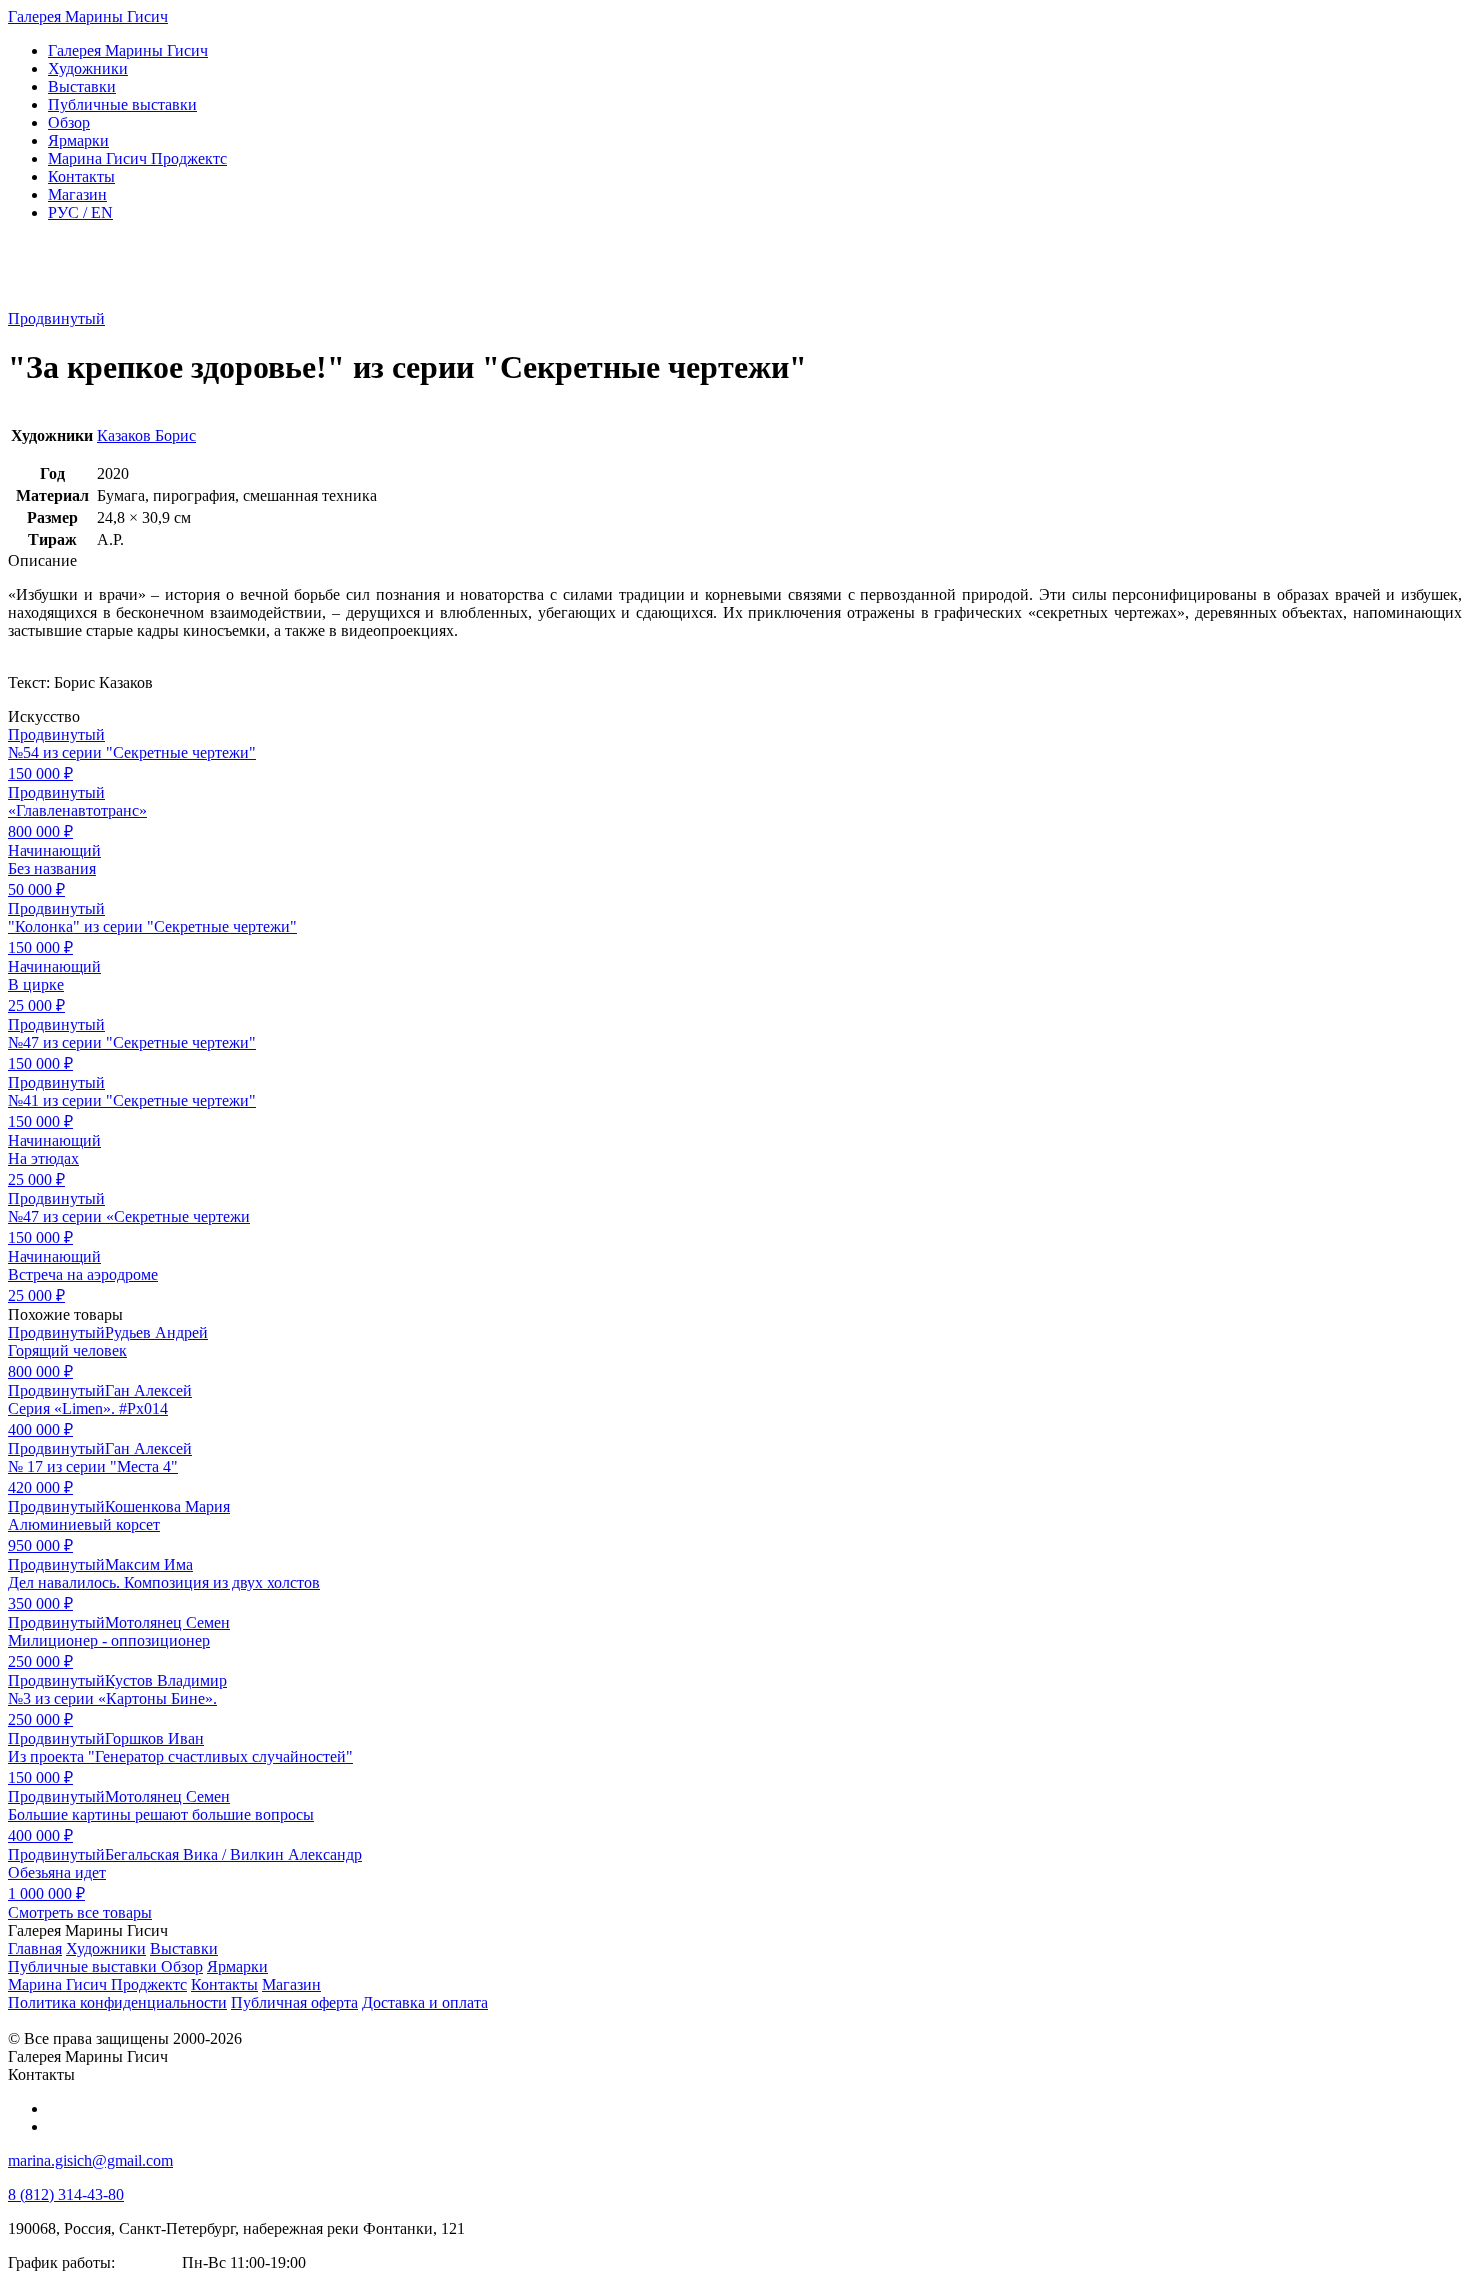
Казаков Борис (146, 435)
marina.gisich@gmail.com (90, 2160)
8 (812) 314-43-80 (66, 2194)
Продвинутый (56, 318)
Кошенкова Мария (167, 1506)
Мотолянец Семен (167, 1622)
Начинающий (54, 850)
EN (80, 212)
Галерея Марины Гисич (88, 16)
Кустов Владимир (166, 1680)
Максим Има (149, 1564)
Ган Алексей (148, 1390)
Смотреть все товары (80, 1912)
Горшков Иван (154, 1738)
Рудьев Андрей (156, 1332)
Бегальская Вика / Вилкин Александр (233, 1854)
